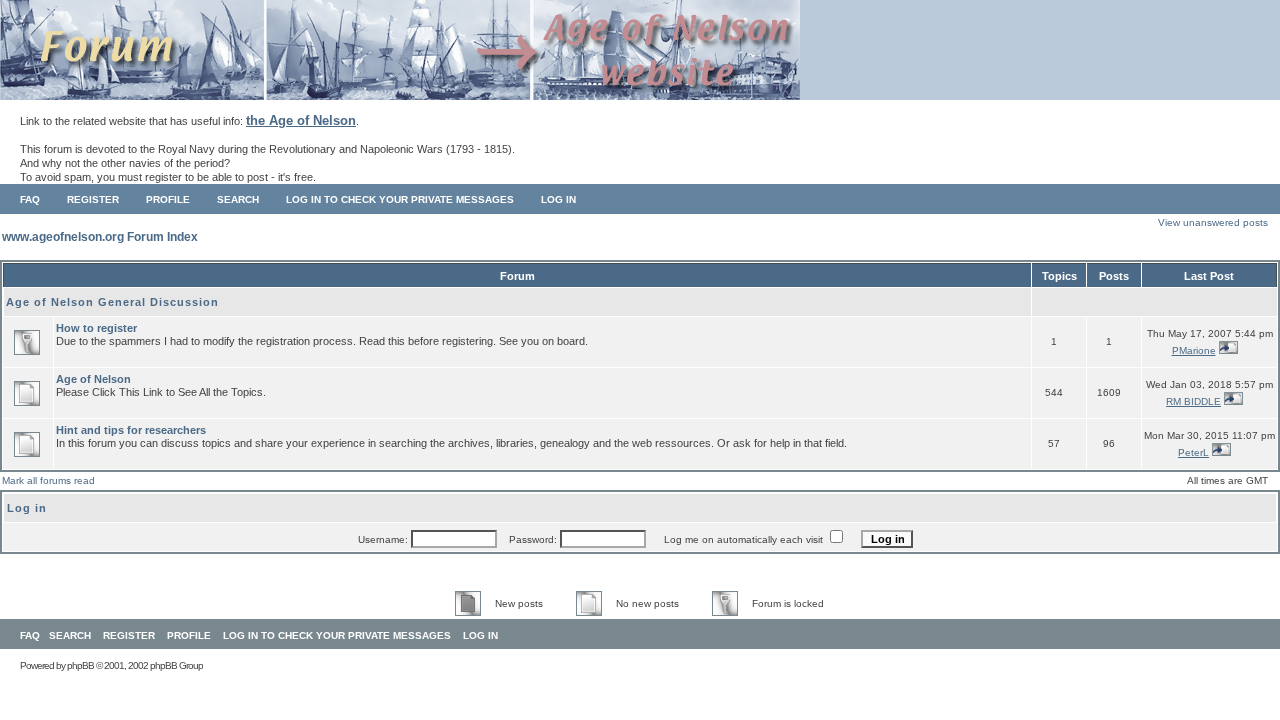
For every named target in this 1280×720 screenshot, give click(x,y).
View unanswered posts (1213, 222)
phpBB (80, 665)
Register (93, 199)
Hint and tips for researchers (131, 430)
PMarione (1194, 350)
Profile (168, 199)
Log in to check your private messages (400, 199)
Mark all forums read (48, 480)
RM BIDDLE (1193, 401)
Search (238, 199)
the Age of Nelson (301, 120)
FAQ (30, 199)
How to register (96, 328)
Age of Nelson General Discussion (112, 302)
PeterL (1193, 452)
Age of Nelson (93, 379)
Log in (558, 199)
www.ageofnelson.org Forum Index (100, 237)
